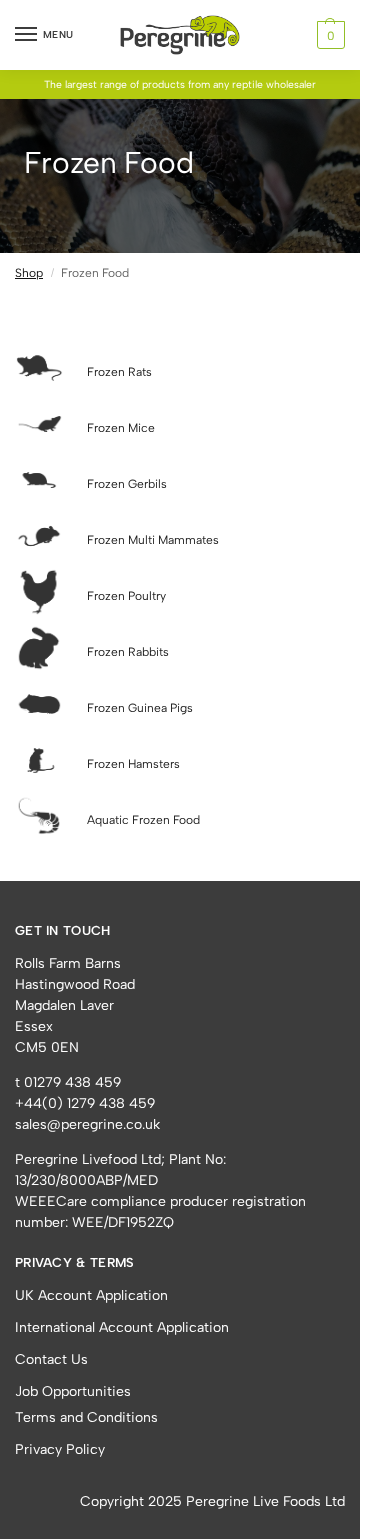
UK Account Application (91, 1295)
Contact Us (51, 1359)
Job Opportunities (73, 1391)
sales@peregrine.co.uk (87, 1124)
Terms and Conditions (86, 1417)
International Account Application (122, 1327)
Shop (29, 273)
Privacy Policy (60, 1449)
